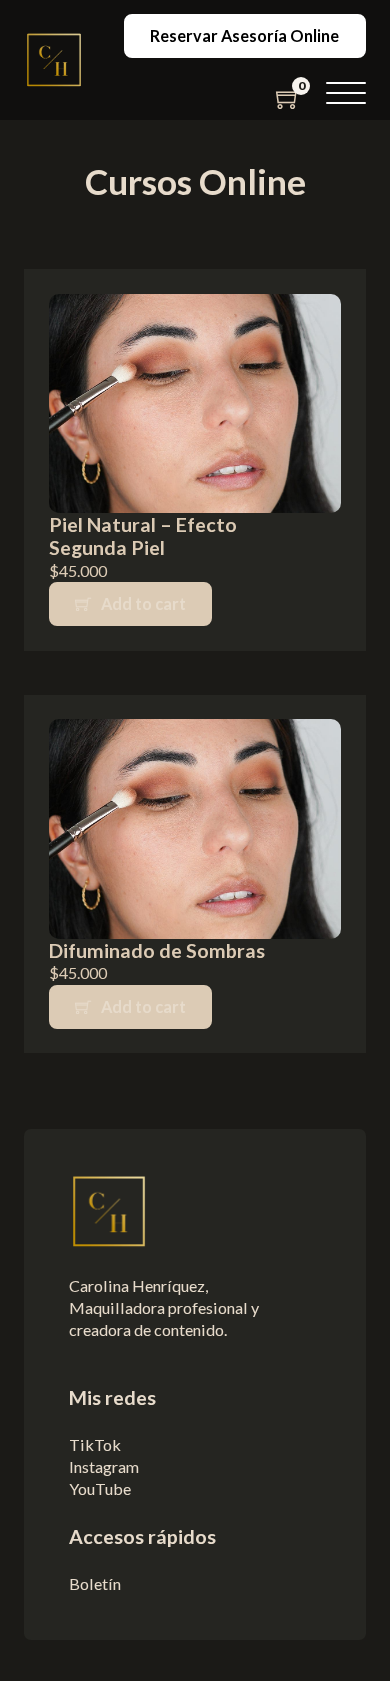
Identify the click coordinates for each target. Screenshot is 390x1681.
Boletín (95, 1583)
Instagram (104, 1466)
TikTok (96, 1444)
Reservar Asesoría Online (244, 35)
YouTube (100, 1488)
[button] (346, 94)
